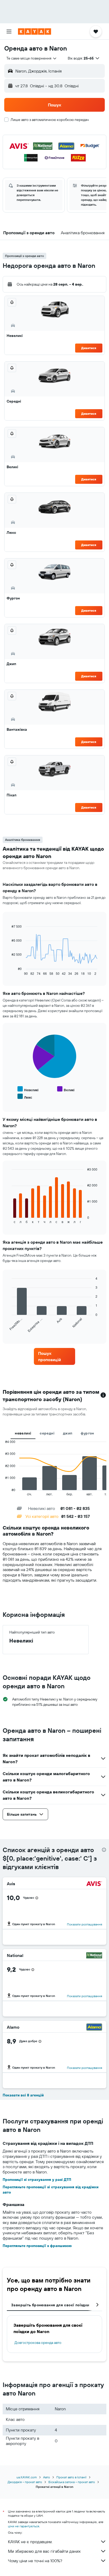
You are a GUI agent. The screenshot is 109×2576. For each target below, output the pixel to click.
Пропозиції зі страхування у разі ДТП (37, 2180)
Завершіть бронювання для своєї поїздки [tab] (50, 2305)
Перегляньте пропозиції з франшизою (37, 2246)
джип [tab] (68, 1433)
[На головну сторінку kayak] (35, 31)
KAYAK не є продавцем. (30, 2542)
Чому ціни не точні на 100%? (35, 2561)
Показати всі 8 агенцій (23, 2095)
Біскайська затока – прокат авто (72, 2482)
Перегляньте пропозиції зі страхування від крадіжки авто (51, 2190)
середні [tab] (47, 1433)
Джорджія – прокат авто (25, 2482)
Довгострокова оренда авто (38, 2343)
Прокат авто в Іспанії (71, 2477)
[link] (55, 1356)
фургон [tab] (87, 1433)
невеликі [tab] (23, 1433)
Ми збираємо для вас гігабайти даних (44, 2551)
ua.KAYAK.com (27, 2477)
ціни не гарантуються (24, 2526)
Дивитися (89, 348)
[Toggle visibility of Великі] (66, 1089)
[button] (9, 31)
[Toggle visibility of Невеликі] (28, 1089)
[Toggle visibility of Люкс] (25, 1097)
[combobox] (32, 58)
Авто (47, 2477)
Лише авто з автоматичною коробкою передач (50, 120)
